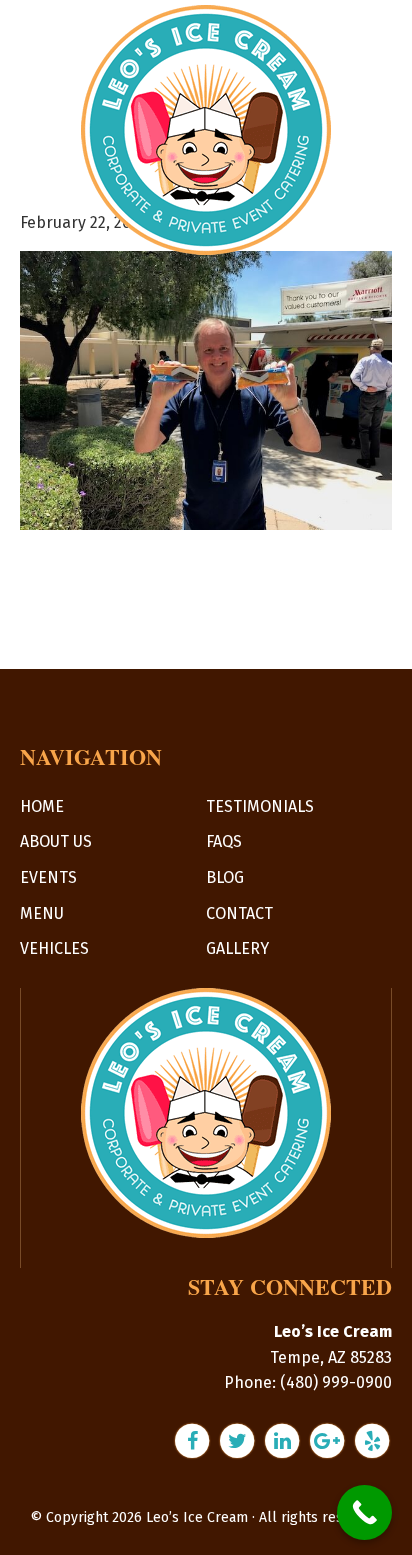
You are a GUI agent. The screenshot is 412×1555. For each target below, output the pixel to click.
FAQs (224, 841)
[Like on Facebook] (194, 1440)
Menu (42, 913)
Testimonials (260, 806)
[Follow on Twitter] (239, 1440)
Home (42, 806)
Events (48, 877)
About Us (56, 841)
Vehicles (54, 948)
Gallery (237, 948)
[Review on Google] (329, 1440)
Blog (225, 877)
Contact (239, 913)
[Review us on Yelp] (372, 1440)
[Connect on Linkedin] (284, 1440)
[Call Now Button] (364, 1512)
